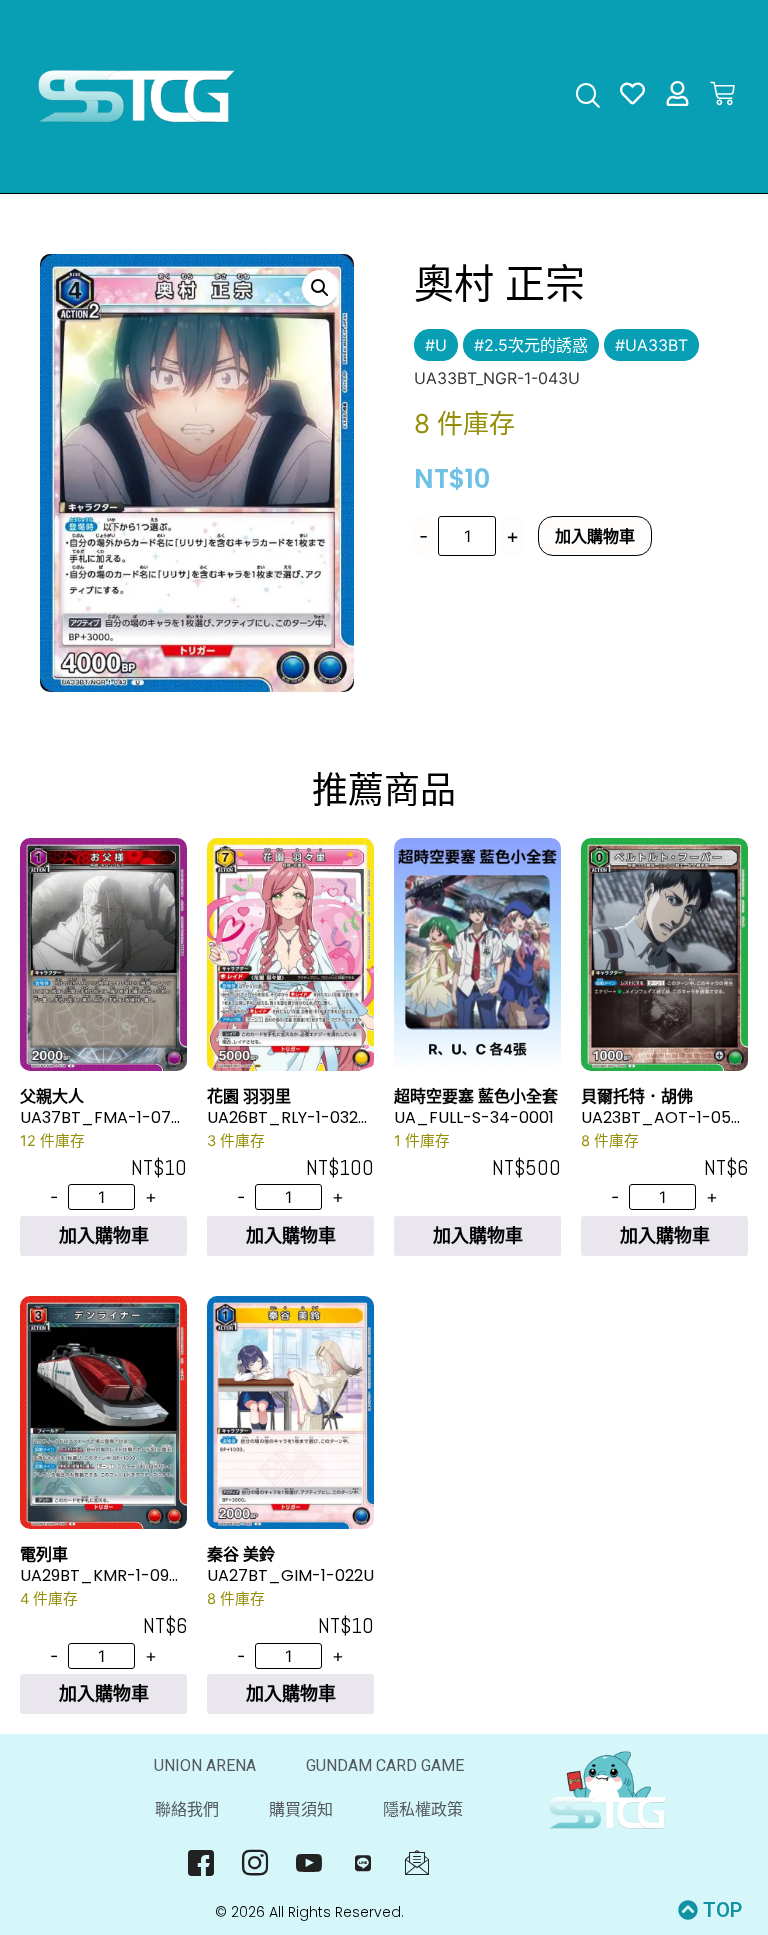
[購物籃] (722, 93)
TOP (722, 1910)
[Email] (417, 1862)
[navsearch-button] (587, 97)
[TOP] (688, 1910)
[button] (320, 288)
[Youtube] (309, 1862)
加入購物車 (595, 536)
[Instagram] (255, 1862)
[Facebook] (201, 1862)
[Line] (363, 1862)
